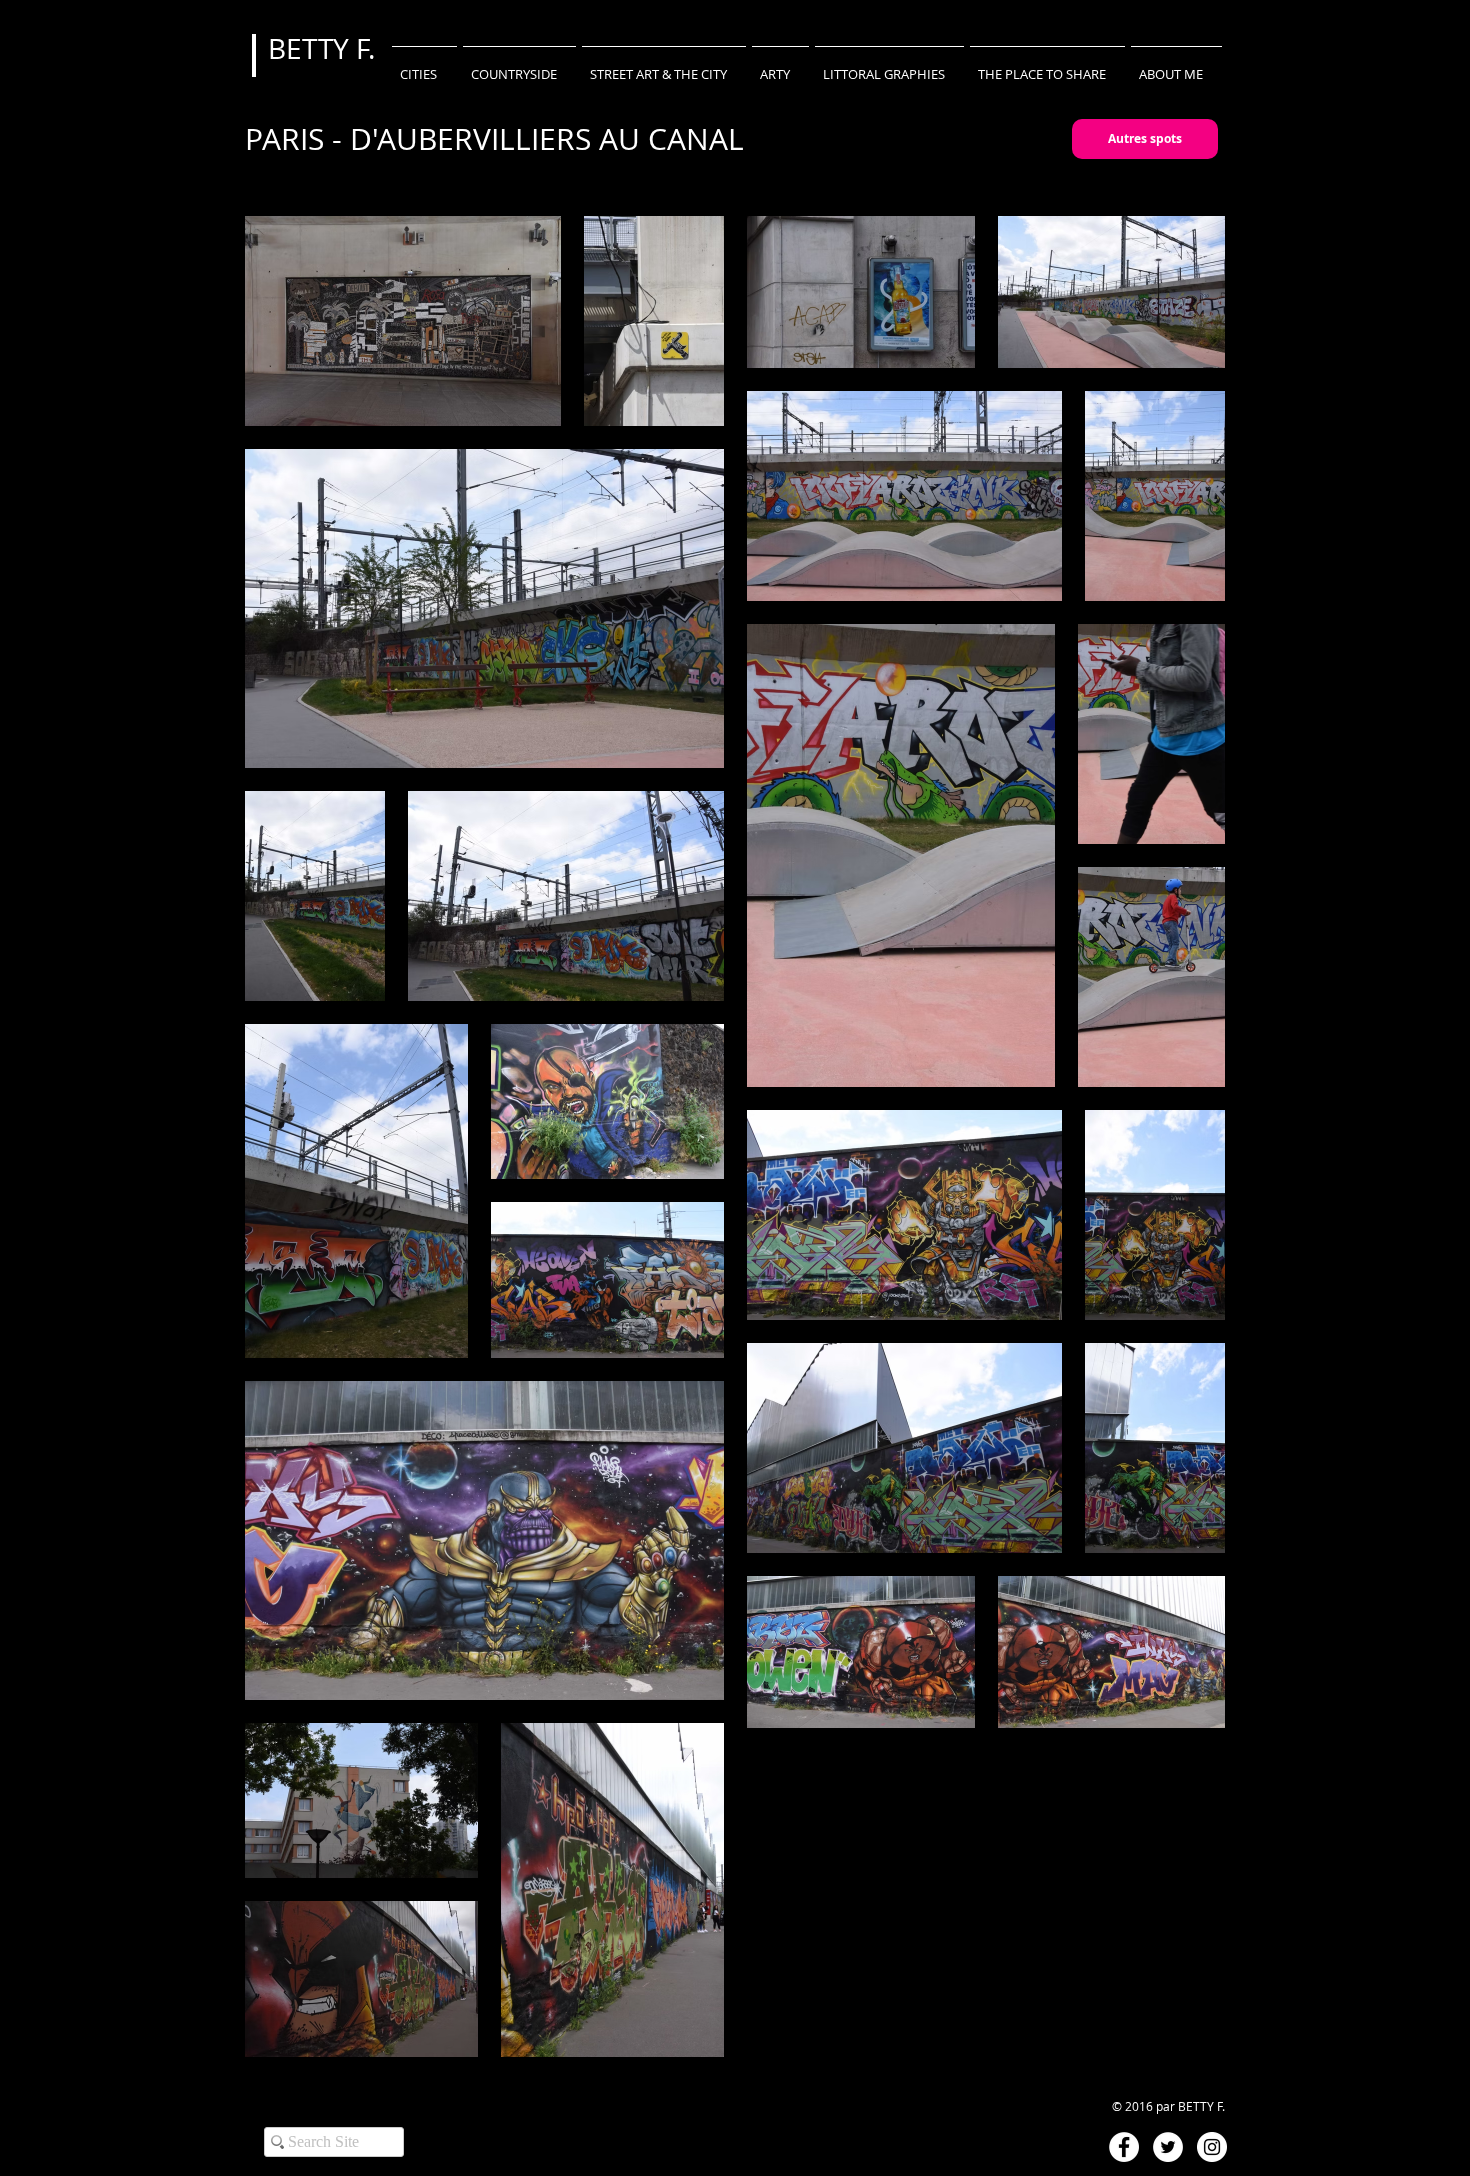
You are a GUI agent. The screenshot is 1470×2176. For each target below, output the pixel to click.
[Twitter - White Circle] (1168, 2147)
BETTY (312, 48)
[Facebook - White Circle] (1124, 2147)
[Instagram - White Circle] (1212, 2147)
